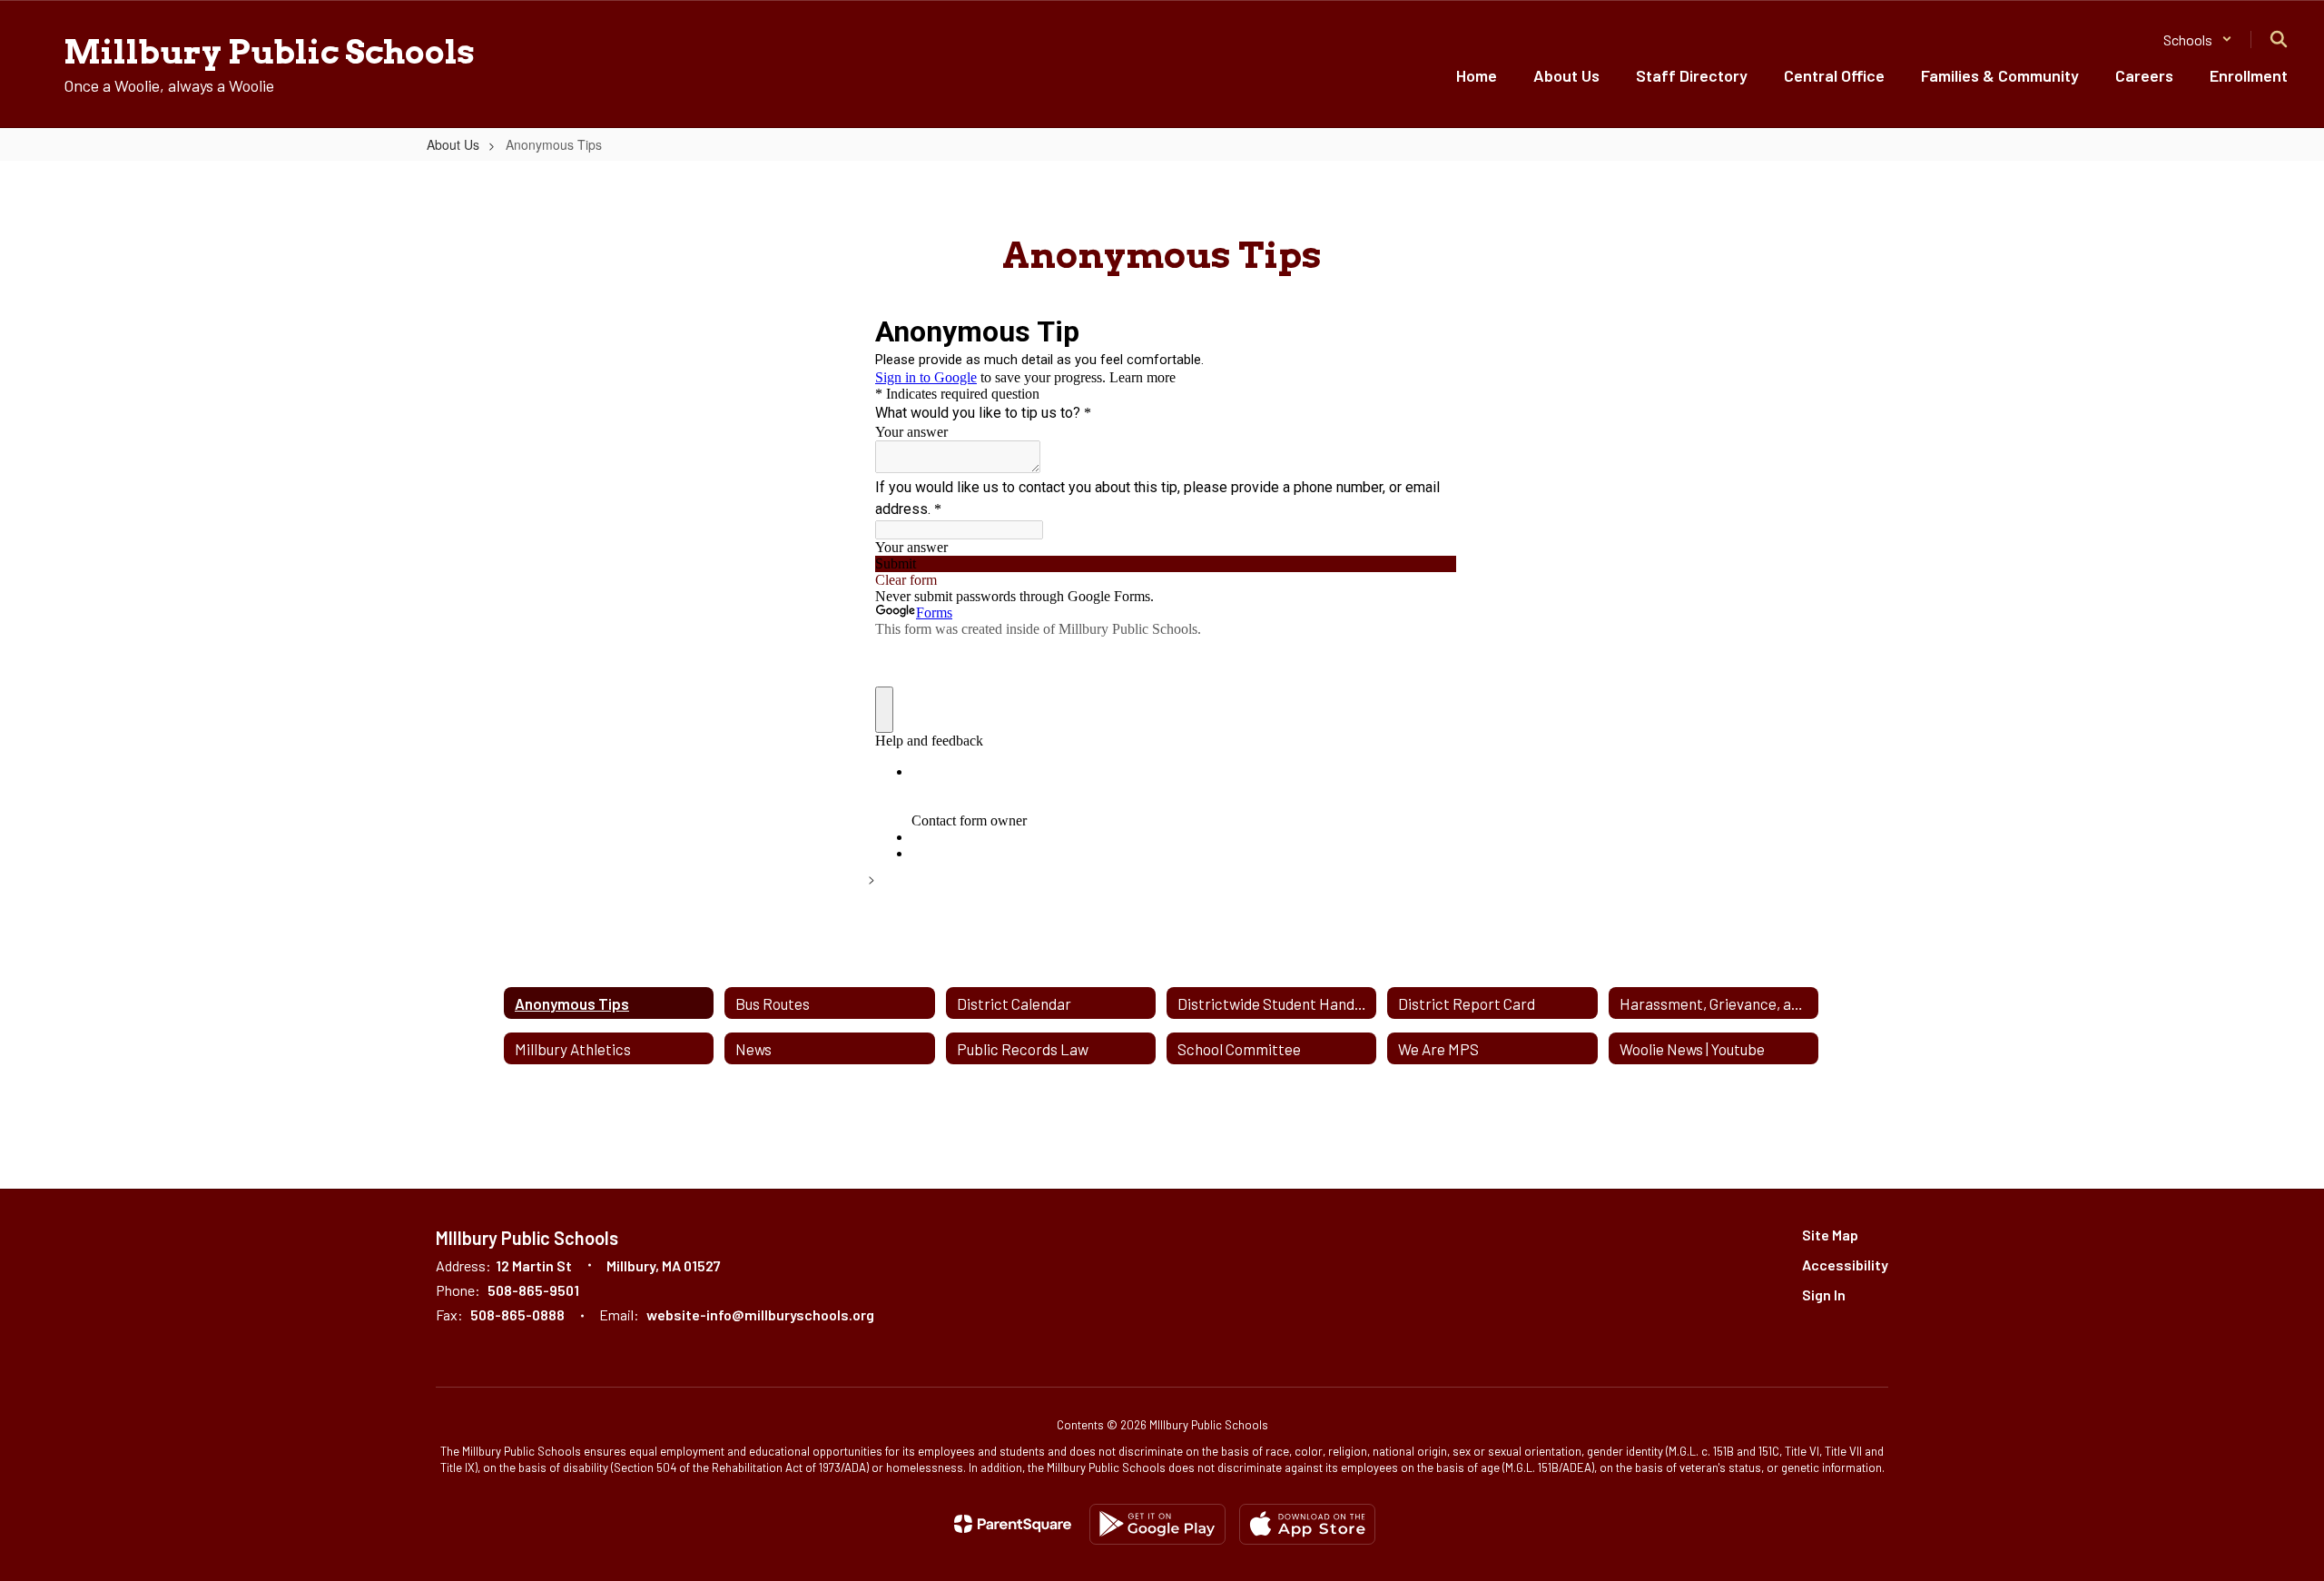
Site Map (1830, 1235)
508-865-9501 (533, 1290)
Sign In (1824, 1294)
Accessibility (1845, 1265)
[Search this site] (2279, 39)
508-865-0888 (517, 1314)
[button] (2198, 40)
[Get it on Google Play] (1157, 1524)
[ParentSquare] (1013, 1524)
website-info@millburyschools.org (760, 1314)
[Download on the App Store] (1307, 1524)
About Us (453, 144)
